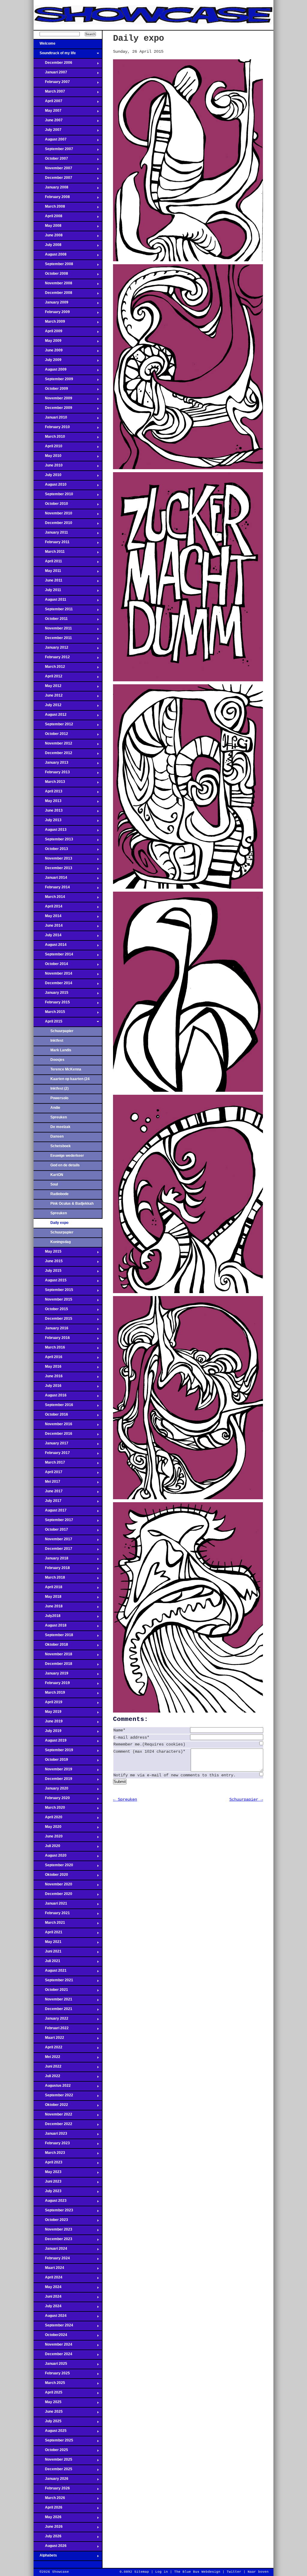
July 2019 (48, 1733)
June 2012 (48, 697)
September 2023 (53, 2212)
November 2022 (53, 2116)
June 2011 (48, 582)
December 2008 (53, 295)
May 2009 (48, 342)
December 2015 (53, 1320)
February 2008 (52, 199)
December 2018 (53, 1666)
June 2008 (48, 237)
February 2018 (52, 1570)
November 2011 (53, 630)
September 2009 (53, 381)
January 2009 (51, 304)
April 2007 (48, 103)
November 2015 (53, 1301)
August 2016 (50, 1397)
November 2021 (53, 2001)
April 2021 (48, 1934)
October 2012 (51, 736)
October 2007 (51, 160)
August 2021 (50, 1972)
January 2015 (51, 994)
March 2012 (49, 668)
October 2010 (51, 505)
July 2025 (48, 2423)
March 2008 (49, 208)
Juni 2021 (48, 1953)
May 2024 (48, 2289)
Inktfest (57, 1041)
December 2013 (53, 870)
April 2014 (48, 908)
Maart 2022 (49, 2039)
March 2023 (49, 2154)
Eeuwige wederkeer (67, 1156)
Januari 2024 (50, 2250)
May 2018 (48, 1598)
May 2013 (48, 803)
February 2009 (52, 314)
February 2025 (52, 2375)
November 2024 (53, 2346)
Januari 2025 (50, 2365)
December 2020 (53, 1896)
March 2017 (49, 1464)
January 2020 (51, 1790)
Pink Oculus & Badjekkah (72, 1204)
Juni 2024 (48, 2298)
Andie (55, 1108)
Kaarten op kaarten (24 (70, 1079)
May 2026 (48, 2519)
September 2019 (53, 1752)
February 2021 (52, 1915)
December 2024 (53, 2356)
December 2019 (53, 1781)
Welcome (45, 45)
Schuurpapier (62, 1031)
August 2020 (50, 1857)
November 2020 (53, 1886)
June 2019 (48, 1723)
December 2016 (53, 1435)
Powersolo (59, 1098)
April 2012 (48, 678)
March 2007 (49, 93)
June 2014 (48, 927)
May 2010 (48, 457)
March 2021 (49, 1924)
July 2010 (48, 477)
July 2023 (48, 2193)
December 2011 (53, 640)
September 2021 (53, 1982)
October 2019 (51, 1761)
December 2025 (53, 2471)
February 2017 (52, 1455)
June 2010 (48, 467)
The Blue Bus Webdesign (197, 2572)
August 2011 (50, 601)
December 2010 (53, 525)
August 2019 (50, 1742)
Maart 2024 (49, 2270)
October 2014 (51, 966)
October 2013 (51, 851)
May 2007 (48, 112)
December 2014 (53, 985)
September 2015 (53, 1292)
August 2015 (50, 1282)
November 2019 (53, 1771)
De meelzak (60, 1127)
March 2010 (49, 438)
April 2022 (48, 2049)
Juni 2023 (48, 2183)
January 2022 (51, 2020)
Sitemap (142, 2572)
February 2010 (52, 429)
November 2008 (53, 285)
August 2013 (50, 831)
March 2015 (49, 1014)
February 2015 (52, 1004)
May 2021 (48, 1944)
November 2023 (53, 2231)
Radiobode (60, 1194)
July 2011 (47, 592)
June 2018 (48, 1608)
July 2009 (48, 362)
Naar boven (258, 2572)
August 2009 (50, 371)
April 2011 (48, 563)
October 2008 (51, 275)
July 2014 (48, 937)
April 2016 (48, 1359)
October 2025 (51, 2452)
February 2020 (52, 1800)
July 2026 (48, 2538)
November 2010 (53, 515)
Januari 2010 (50, 419)
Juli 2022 (47, 2078)
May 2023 (48, 2174)
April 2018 (48, 1589)
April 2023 (48, 2164)
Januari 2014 (50, 879)
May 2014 (48, 918)
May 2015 (48, 1253)
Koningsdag (61, 1242)
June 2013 (48, 812)
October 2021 (51, 1991)
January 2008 (51, 189)
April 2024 (48, 2279)
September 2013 (53, 841)
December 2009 (53, 410)
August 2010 (50, 486)
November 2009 (53, 400)
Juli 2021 (47, 1963)
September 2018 (53, 1637)
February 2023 (52, 2145)
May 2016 (48, 1368)
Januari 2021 (50, 1905)
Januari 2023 (50, 2135)
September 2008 (53, 266)
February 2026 (52, 2490)
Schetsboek (61, 1146)
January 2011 (51, 534)
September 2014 (53, 956)
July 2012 (48, 707)
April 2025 (48, 2394)
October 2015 (51, 1311)
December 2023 (53, 2241)
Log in (162, 2572)
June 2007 (48, 122)
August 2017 (50, 1512)
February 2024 (52, 2260)
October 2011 (51, 620)
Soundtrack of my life (55, 55)
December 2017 (53, 1550)
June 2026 (48, 2528)
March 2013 (49, 783)
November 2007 (53, 170)
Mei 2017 (47, 1483)
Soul (54, 1184)
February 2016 (52, 1340)
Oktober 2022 (51, 2107)
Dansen (57, 1136)
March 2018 (49, 1579)
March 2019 (49, 1694)
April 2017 (48, 1474)
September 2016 (53, 1407)
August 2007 (50, 141)
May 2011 (47, 573)
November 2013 (53, 860)
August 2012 (50, 716)
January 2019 (51, 1675)
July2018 (47, 1618)
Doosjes (57, 1060)
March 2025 (49, 2385)
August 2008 (50, 256)
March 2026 (49, 2500)
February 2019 (52, 1685)
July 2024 (48, 2308)
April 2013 (48, 793)
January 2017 (51, 1445)
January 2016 (51, 1330)
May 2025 (48, 2404)
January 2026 (51, 2480)
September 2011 (53, 611)
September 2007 (53, 151)
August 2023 (50, 2202)
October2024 (50, 2337)
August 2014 (50, 946)
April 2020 (48, 1819)
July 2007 (48, 132)
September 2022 (53, 2097)
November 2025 (53, 2461)
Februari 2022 (51, 2030)
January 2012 (51, 649)
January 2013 (51, 764)
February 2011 (52, 544)
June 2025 (48, 2413)
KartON (57, 1175)
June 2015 (48, 1263)
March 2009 (49, 323)
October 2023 (51, 2222)
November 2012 (53, 745)
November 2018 (53, 1656)
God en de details (65, 1165)
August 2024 (50, 2317)
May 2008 (48, 227)
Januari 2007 (50, 74)
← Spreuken (125, 1799)
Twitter (234, 2572)
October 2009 (51, 390)
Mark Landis (61, 1050)
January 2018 (51, 1560)
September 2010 (53, 496)
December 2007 (53, 179)
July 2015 (48, 1272)
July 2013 (48, 822)
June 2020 (48, 1838)
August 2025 (50, 2432)
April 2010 (48, 448)
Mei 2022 (47, 2059)
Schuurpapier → (246, 1799)
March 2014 (49, 899)
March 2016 (49, 1349)
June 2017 (48, 1493)
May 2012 (48, 688)
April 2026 (48, 2509)
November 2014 (53, 975)
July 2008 (48, 247)
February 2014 (52, 889)
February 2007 (52, 84)
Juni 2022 (48, 2068)
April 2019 (48, 1704)
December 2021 (53, 2011)
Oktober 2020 (51, 1876)
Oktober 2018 (51, 1646)
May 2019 (48, 1713)
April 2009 (48, 333)
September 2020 (53, 1867)
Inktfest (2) (60, 1088)
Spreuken (59, 1117)
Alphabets (45, 2557)
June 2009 (48, 352)
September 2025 (53, 2442)
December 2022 (53, 2126)
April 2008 (48, 218)
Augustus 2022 (52, 2087)
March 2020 (49, 1809)
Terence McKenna (66, 1069)
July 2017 (48, 1503)
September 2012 (53, 726)
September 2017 (53, 1522)
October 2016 (51, 1416)
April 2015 (48, 1023)
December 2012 (53, 755)
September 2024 (53, 2327)
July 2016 (48, 1387)
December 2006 (53, 64)
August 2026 (50, 2548)
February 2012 (52, 659)
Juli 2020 (47, 1848)
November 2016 (53, 1426)
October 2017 (51, 1531)
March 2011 (49, 553)
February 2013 (52, 774)
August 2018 (50, 1627)
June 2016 (48, 1378)
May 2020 (48, 1828)
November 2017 (53, 1541)
